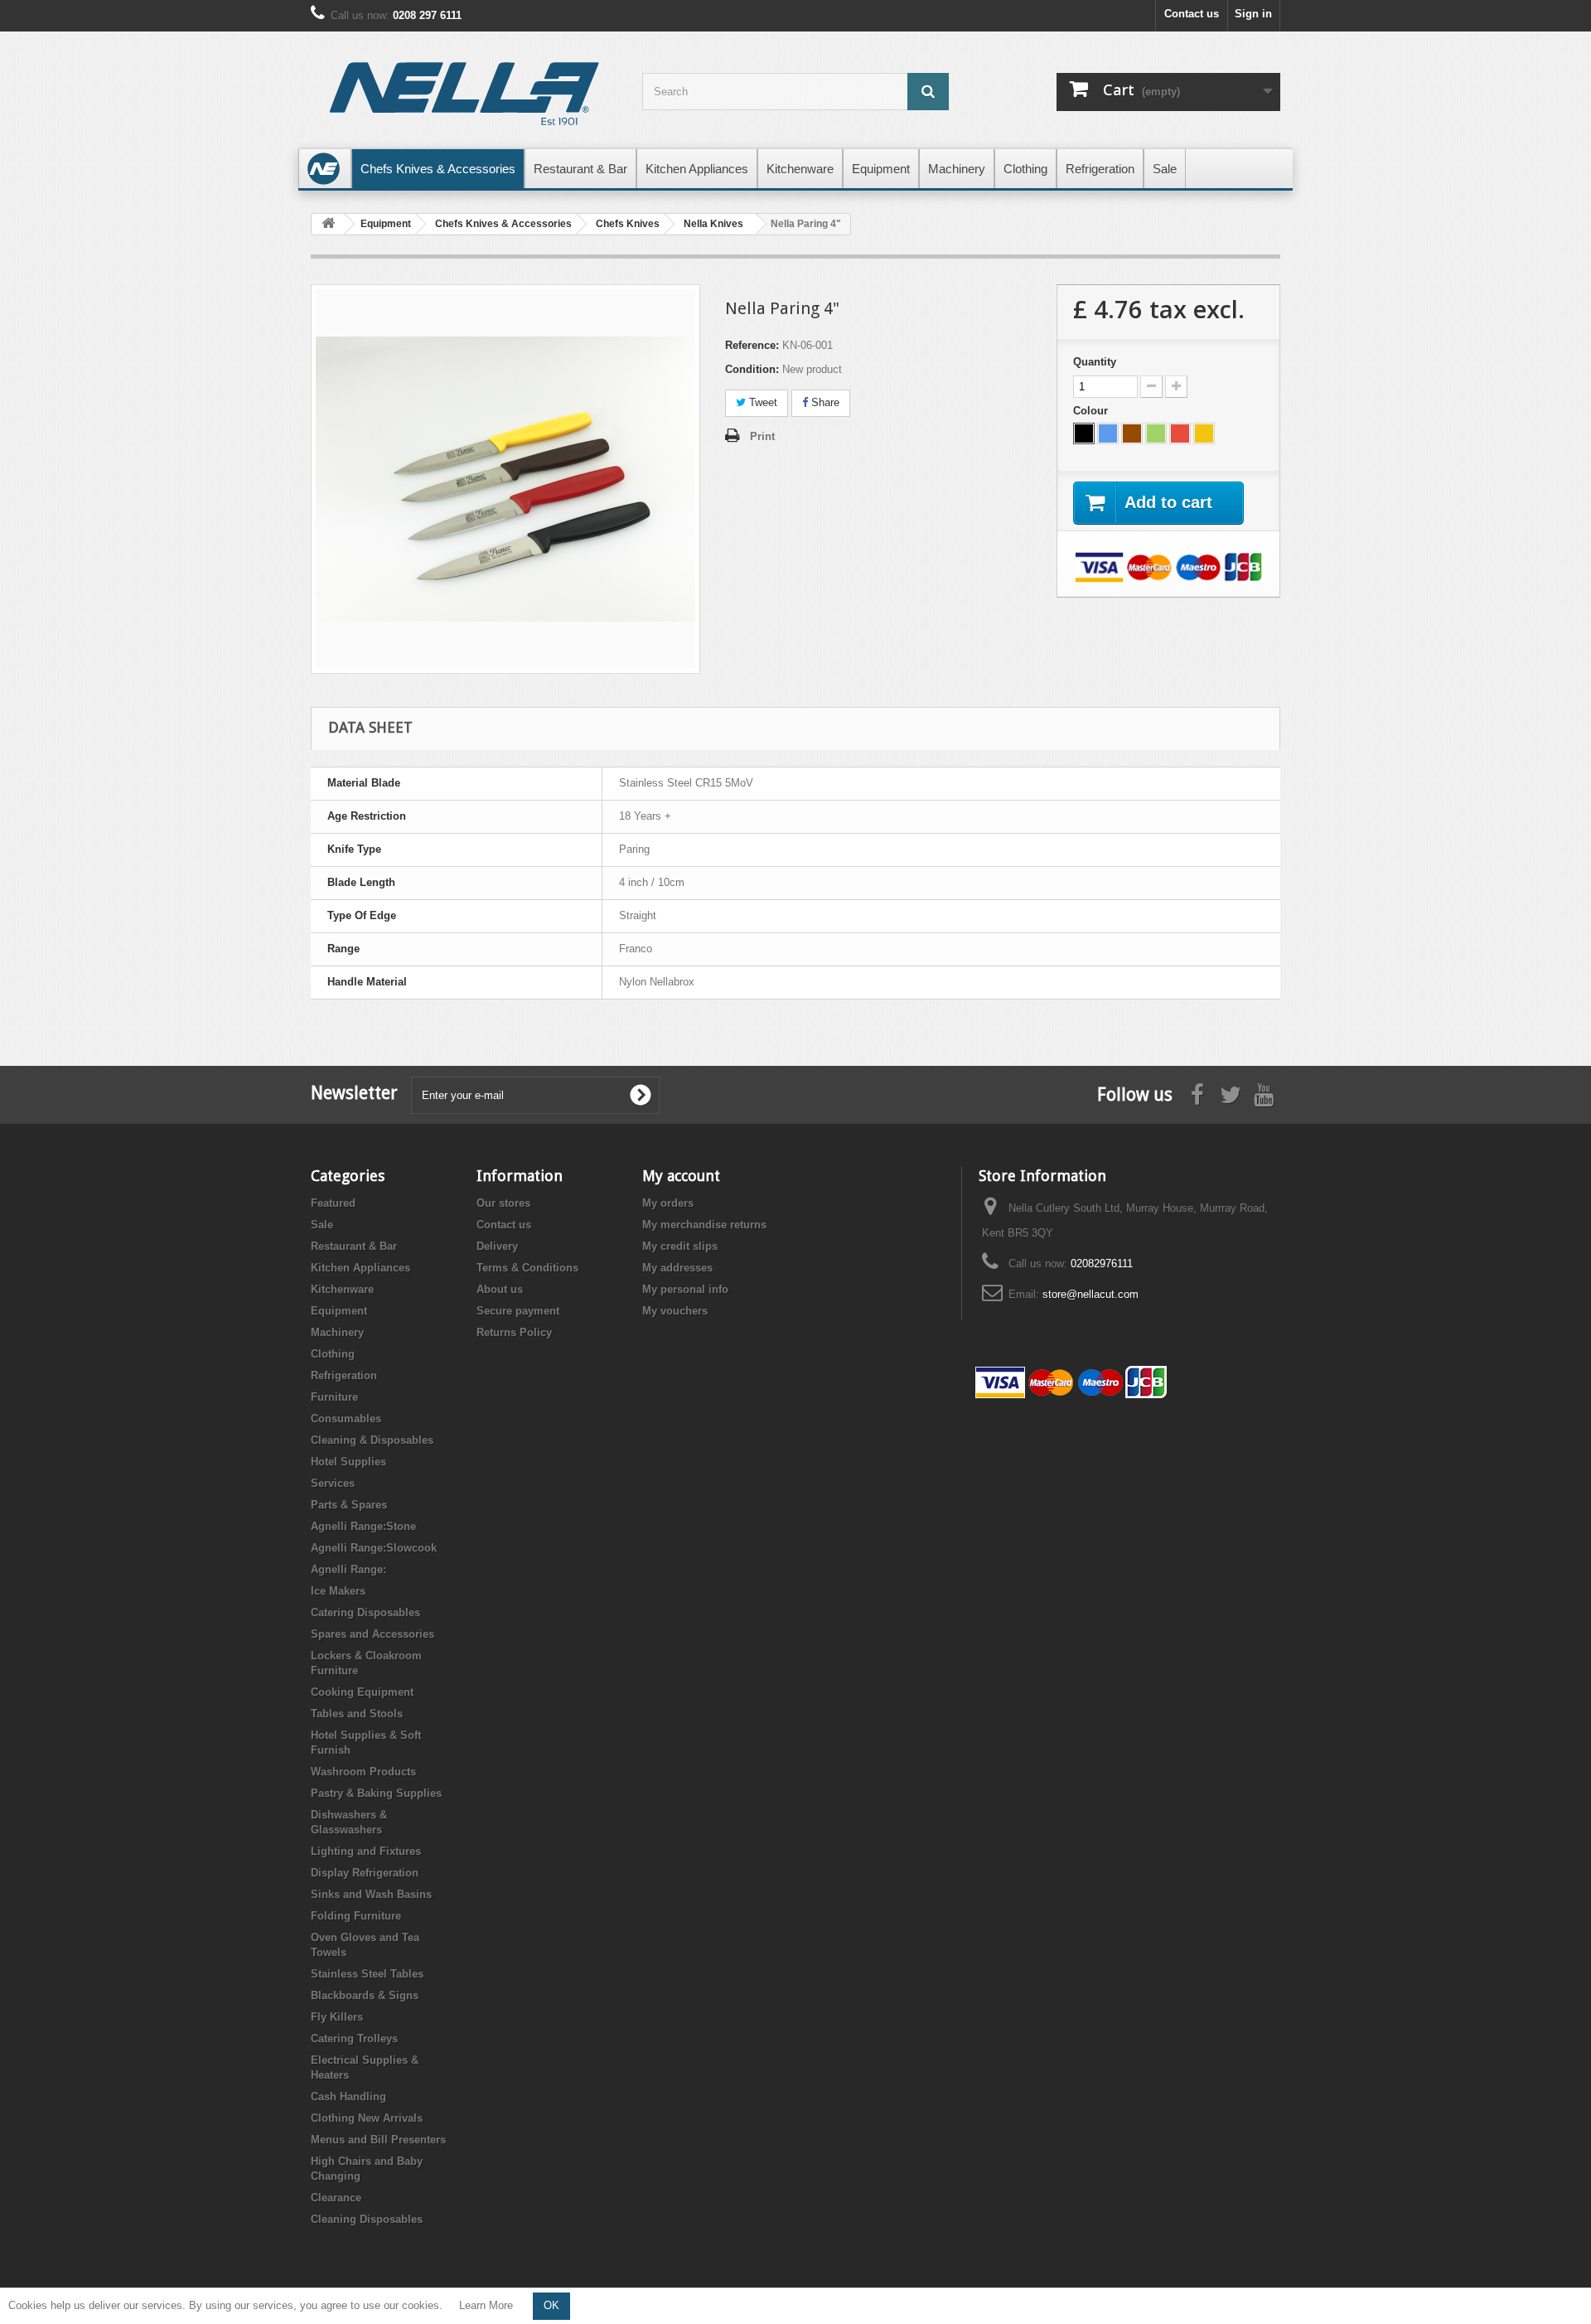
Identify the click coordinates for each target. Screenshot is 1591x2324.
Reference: (752, 345)
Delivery (497, 1246)
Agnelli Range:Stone (363, 1526)
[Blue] (1108, 433)
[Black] (1084, 433)
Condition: (752, 369)
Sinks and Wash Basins (371, 1894)
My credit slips (680, 1246)
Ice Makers (338, 1591)
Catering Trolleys (354, 2038)
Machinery (337, 1332)
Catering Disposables (365, 1612)
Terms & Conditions (527, 1268)
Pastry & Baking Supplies (376, 1793)
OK (551, 2305)
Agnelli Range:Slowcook (374, 1548)
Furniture (334, 1397)
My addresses (677, 1268)
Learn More (486, 2305)
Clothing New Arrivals (367, 2118)
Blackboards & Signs (365, 1995)
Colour (1092, 411)
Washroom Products (363, 1772)
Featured (333, 1203)
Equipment (339, 1311)
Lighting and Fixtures (366, 1851)
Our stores (503, 1203)
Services (333, 1483)
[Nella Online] (464, 96)
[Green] (1156, 433)
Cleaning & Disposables (372, 1440)
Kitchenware (342, 1289)
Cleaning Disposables (367, 2219)
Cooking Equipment (362, 1692)
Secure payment (518, 1311)
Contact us (1192, 14)
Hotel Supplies (348, 1462)
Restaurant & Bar (354, 1246)
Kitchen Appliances (360, 1268)
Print (762, 436)
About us (500, 1289)
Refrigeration (344, 1375)
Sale (322, 1225)
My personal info (685, 1289)
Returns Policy (514, 1332)
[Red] (1180, 433)
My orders (668, 1203)
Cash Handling (348, 2096)
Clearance (336, 2198)
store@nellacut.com (1090, 1294)
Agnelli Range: (348, 1569)
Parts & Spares (349, 1505)
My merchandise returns (704, 1225)
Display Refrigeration (365, 1873)
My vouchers (675, 1311)
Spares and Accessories (372, 1634)
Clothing (333, 1354)
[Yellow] (1204, 433)
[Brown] (1132, 433)
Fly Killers (337, 2017)
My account (681, 1176)
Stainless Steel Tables (367, 1974)
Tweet (762, 402)
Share (824, 402)
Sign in (1253, 14)
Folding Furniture (356, 1916)
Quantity (1095, 362)
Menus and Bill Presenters (378, 2140)
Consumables (346, 1419)
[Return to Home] (328, 224)
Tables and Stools (357, 1714)
